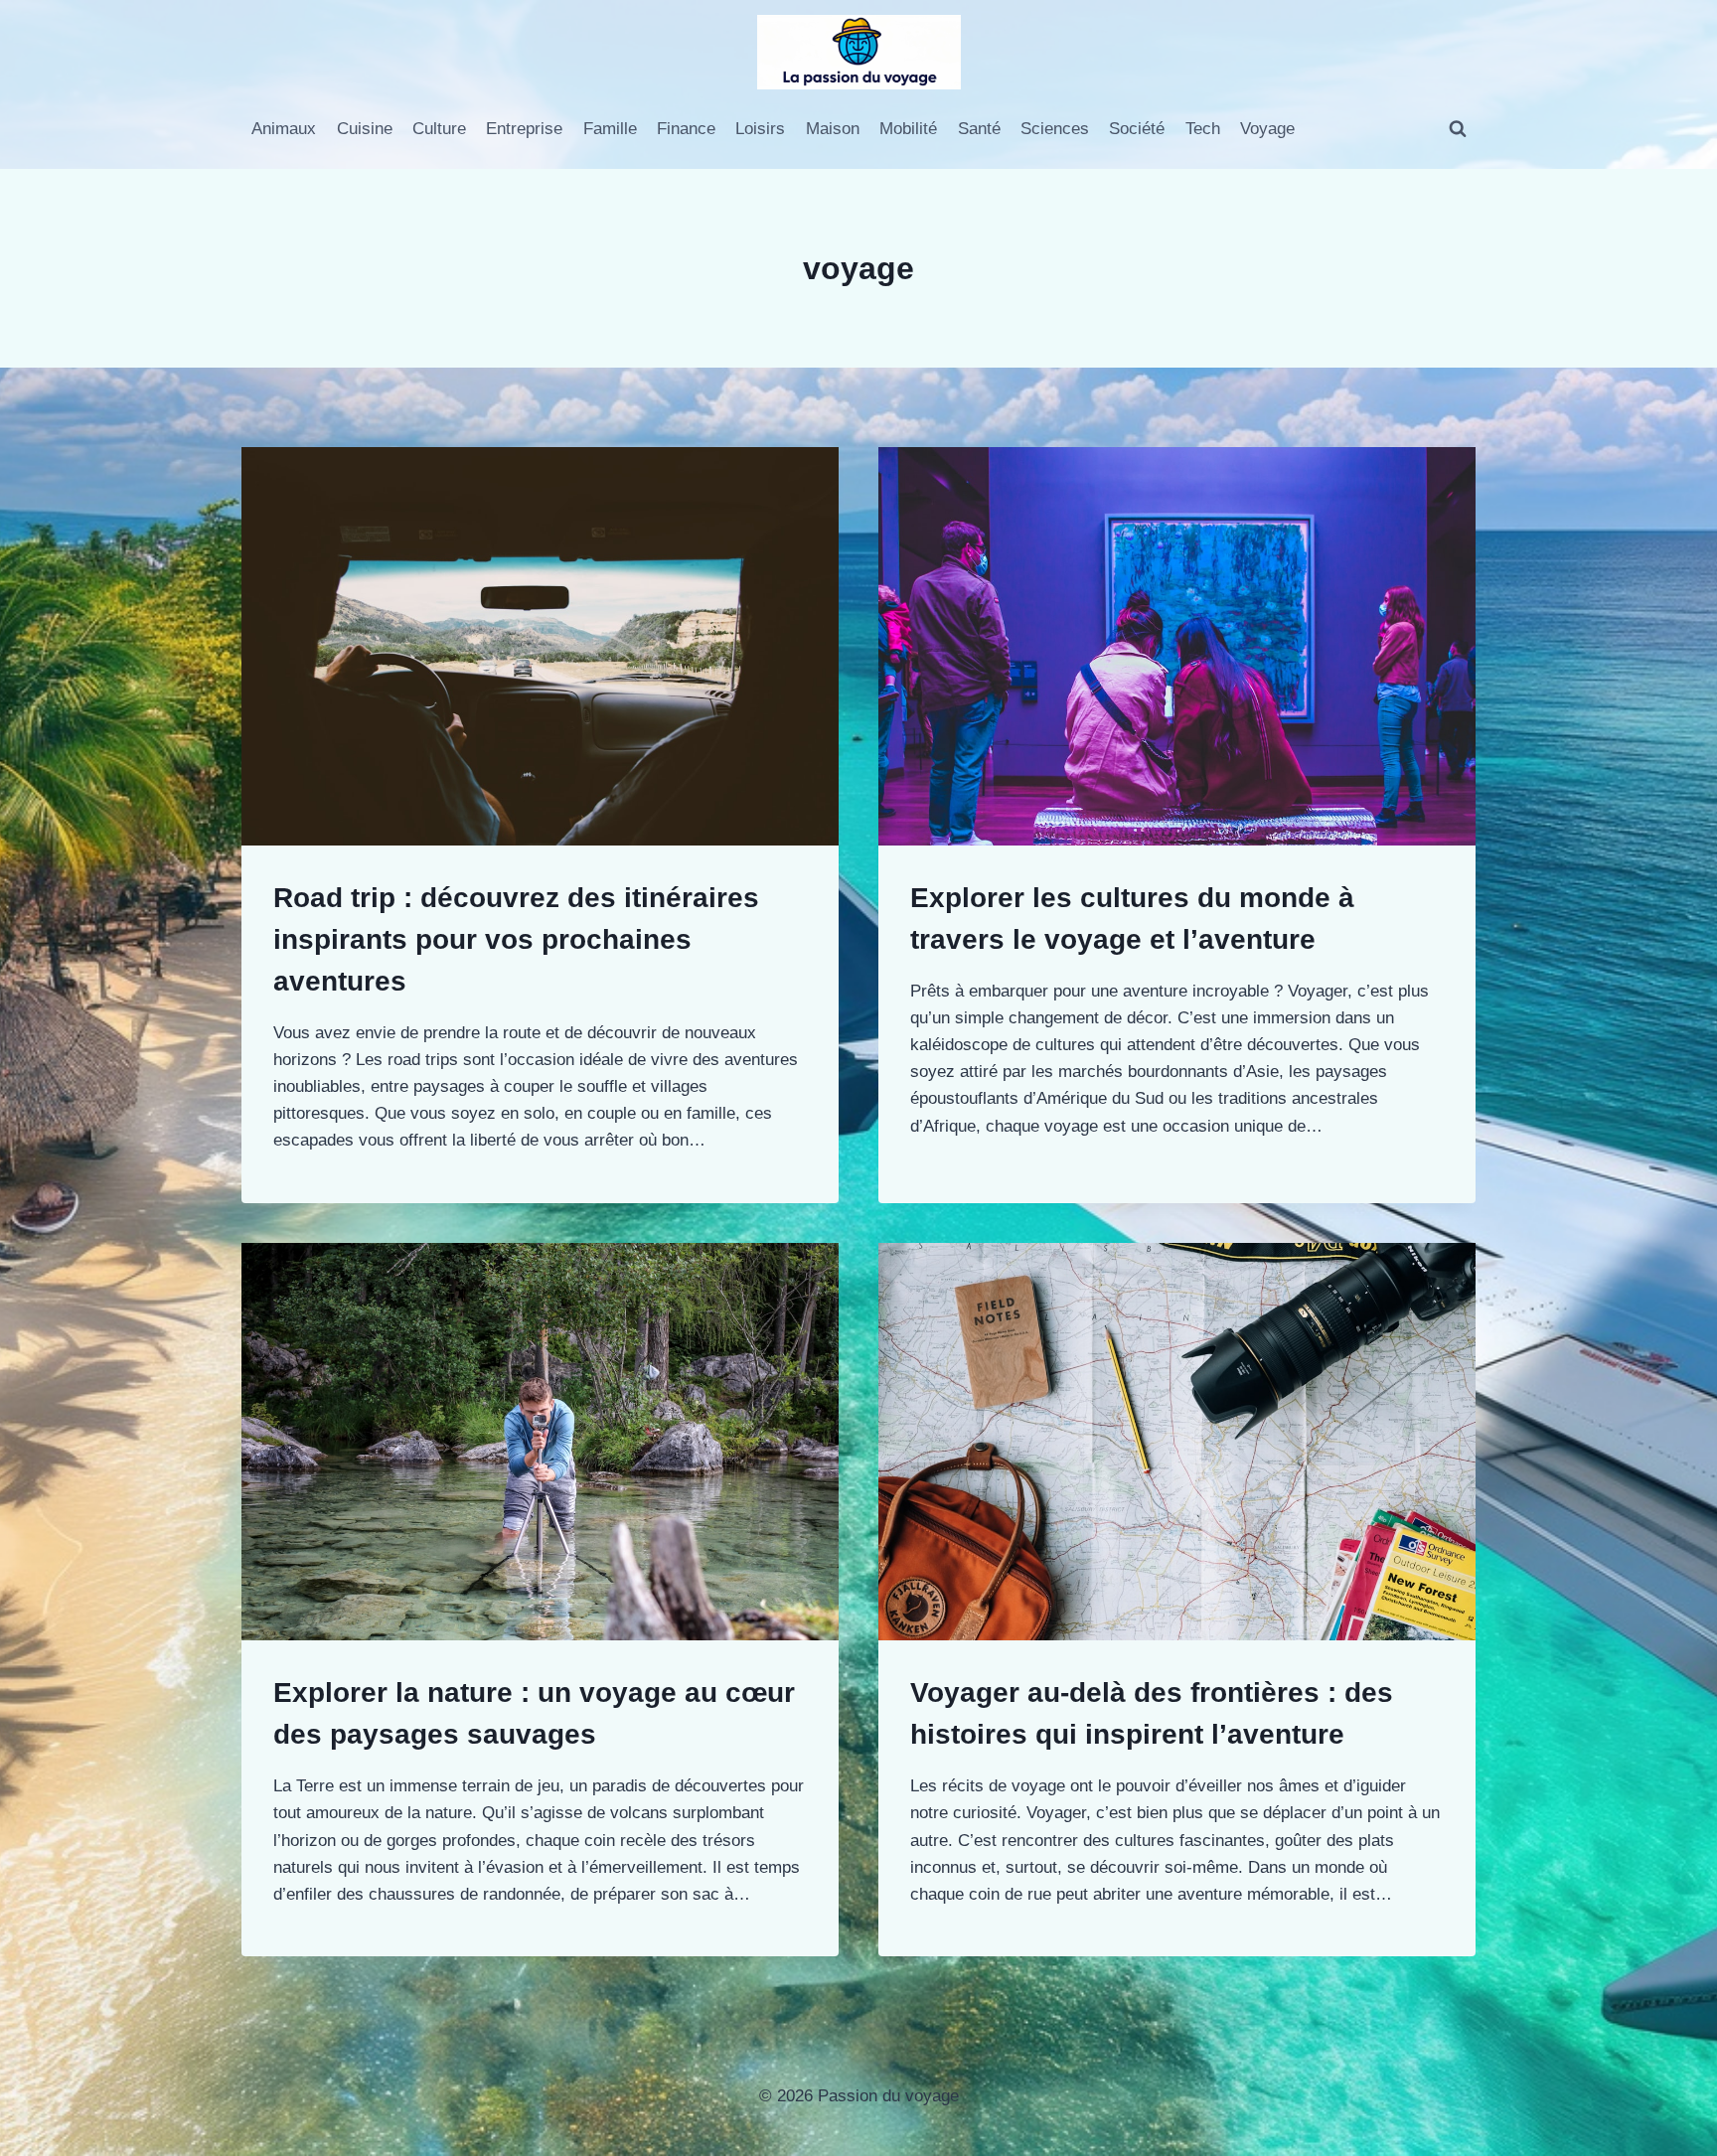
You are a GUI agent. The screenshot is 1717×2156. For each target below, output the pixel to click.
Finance (686, 129)
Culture (439, 129)
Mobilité (908, 129)
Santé (979, 129)
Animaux (284, 129)
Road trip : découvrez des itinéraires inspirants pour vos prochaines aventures (516, 939)
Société (1137, 129)
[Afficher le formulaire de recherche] (1458, 129)
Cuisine (365, 129)
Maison (833, 129)
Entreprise (524, 129)
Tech (1203, 129)
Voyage (1267, 129)
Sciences (1055, 129)
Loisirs (760, 129)
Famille (610, 129)
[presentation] (540, 646)
